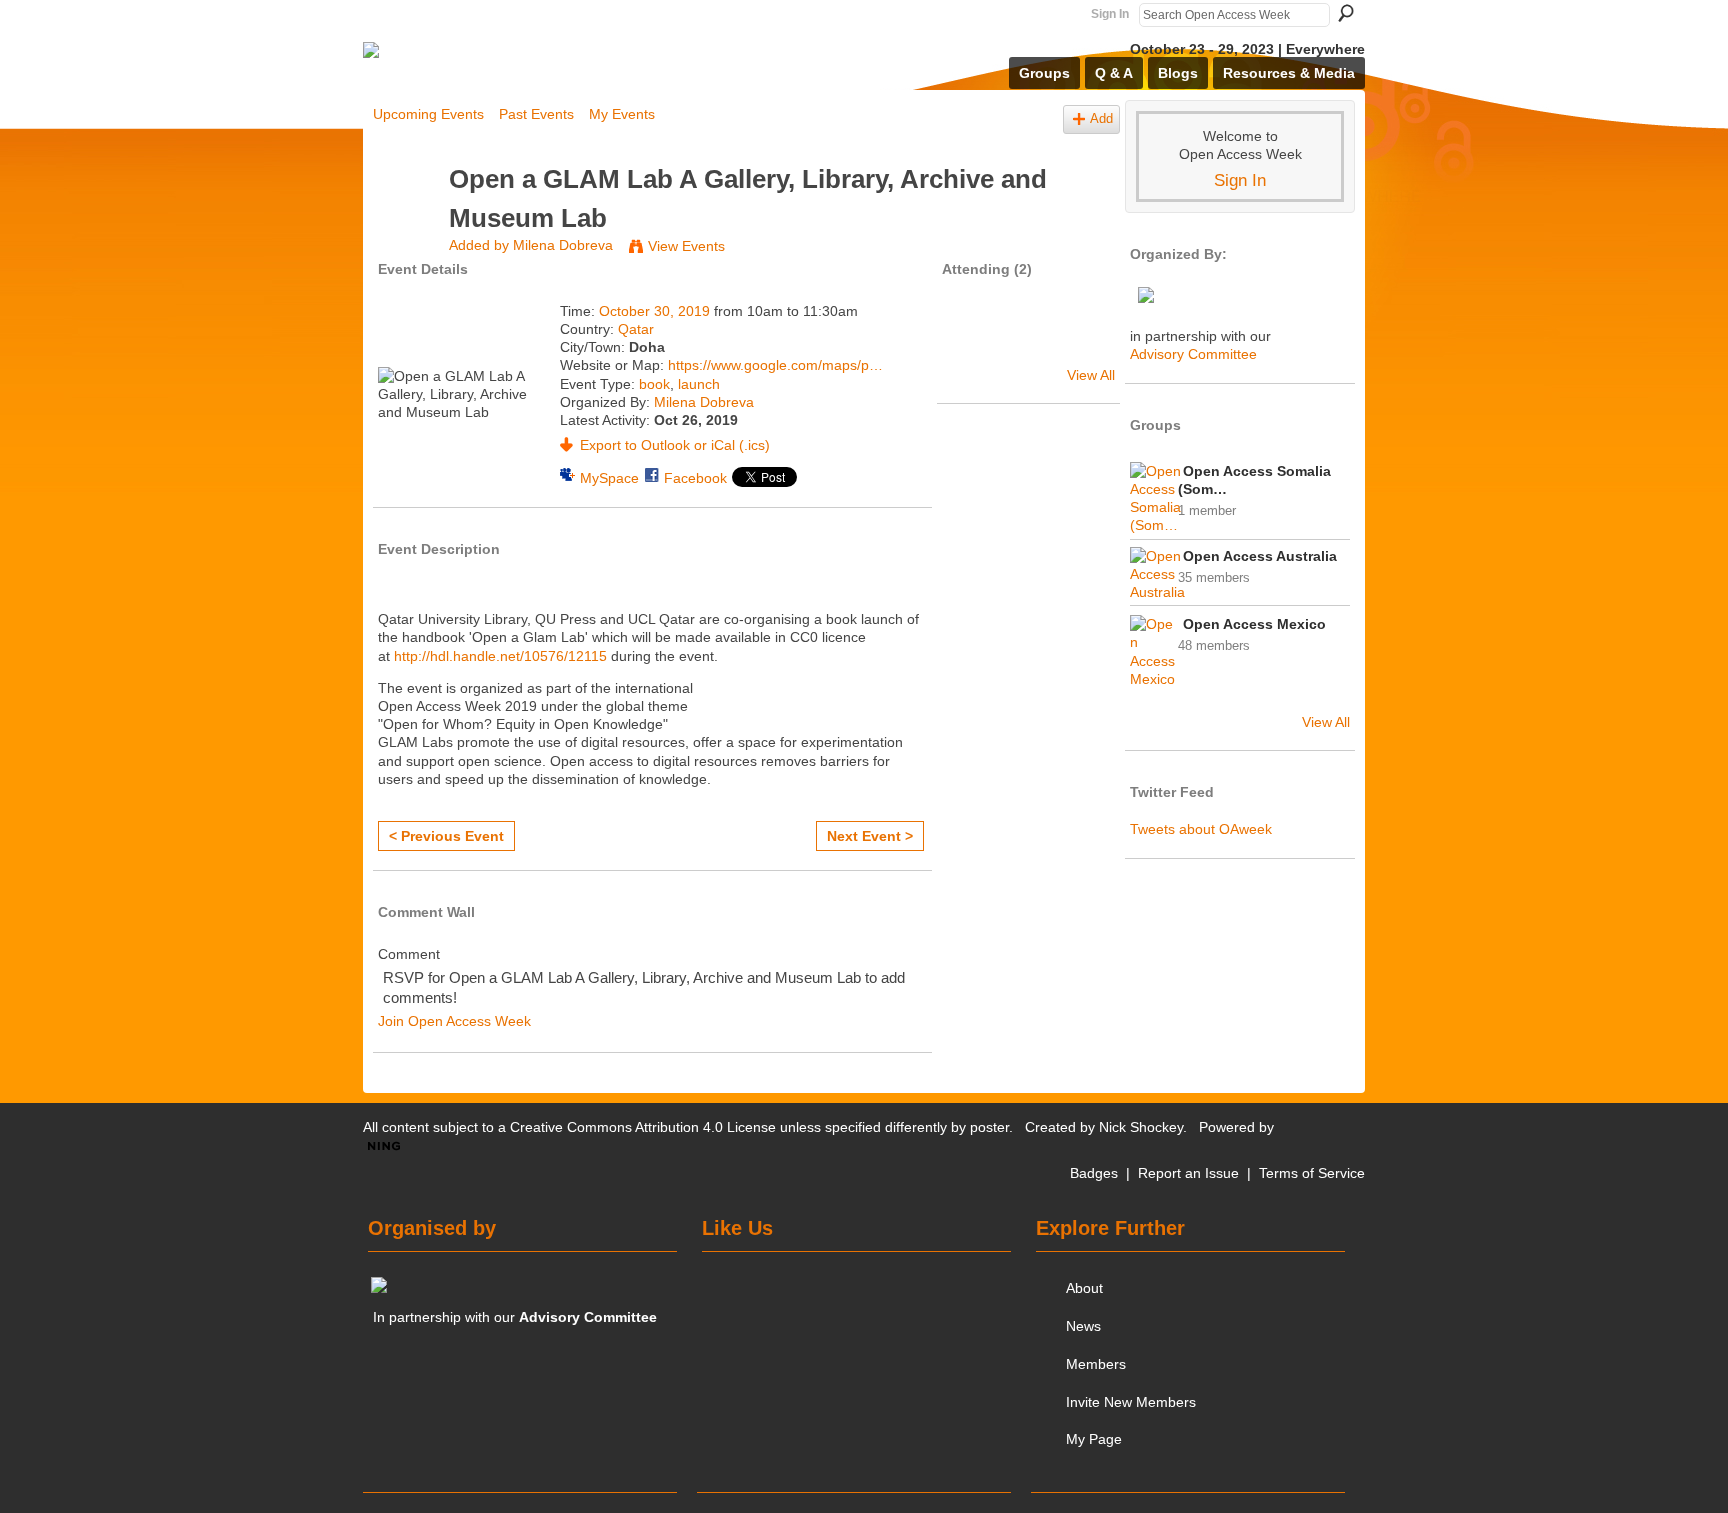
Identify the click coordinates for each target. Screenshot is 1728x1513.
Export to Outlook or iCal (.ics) (675, 445)
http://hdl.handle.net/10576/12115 (500, 656)
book (654, 384)
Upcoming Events (428, 114)
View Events (686, 246)
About (1084, 1288)
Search (1346, 13)
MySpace (609, 478)
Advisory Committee (1193, 354)
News (1083, 1326)
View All (1091, 375)
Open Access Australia (1260, 556)
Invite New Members (1131, 1402)
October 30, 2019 (654, 311)
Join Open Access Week (454, 1021)
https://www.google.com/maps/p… (775, 365)
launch (699, 384)
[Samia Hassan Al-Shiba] (975, 340)
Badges (1094, 1173)
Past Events (536, 114)
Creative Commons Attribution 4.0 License (643, 1127)
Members (1096, 1364)
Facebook (695, 478)
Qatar (636, 329)
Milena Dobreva (563, 245)
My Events (622, 114)
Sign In (1110, 14)
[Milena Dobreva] (405, 217)
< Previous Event (446, 836)
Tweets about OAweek (1201, 829)
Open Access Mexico (1254, 624)
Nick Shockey (1141, 1127)
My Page (1094, 1439)
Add (1101, 119)
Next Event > (870, 836)
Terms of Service (1312, 1173)
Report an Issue (1188, 1173)
